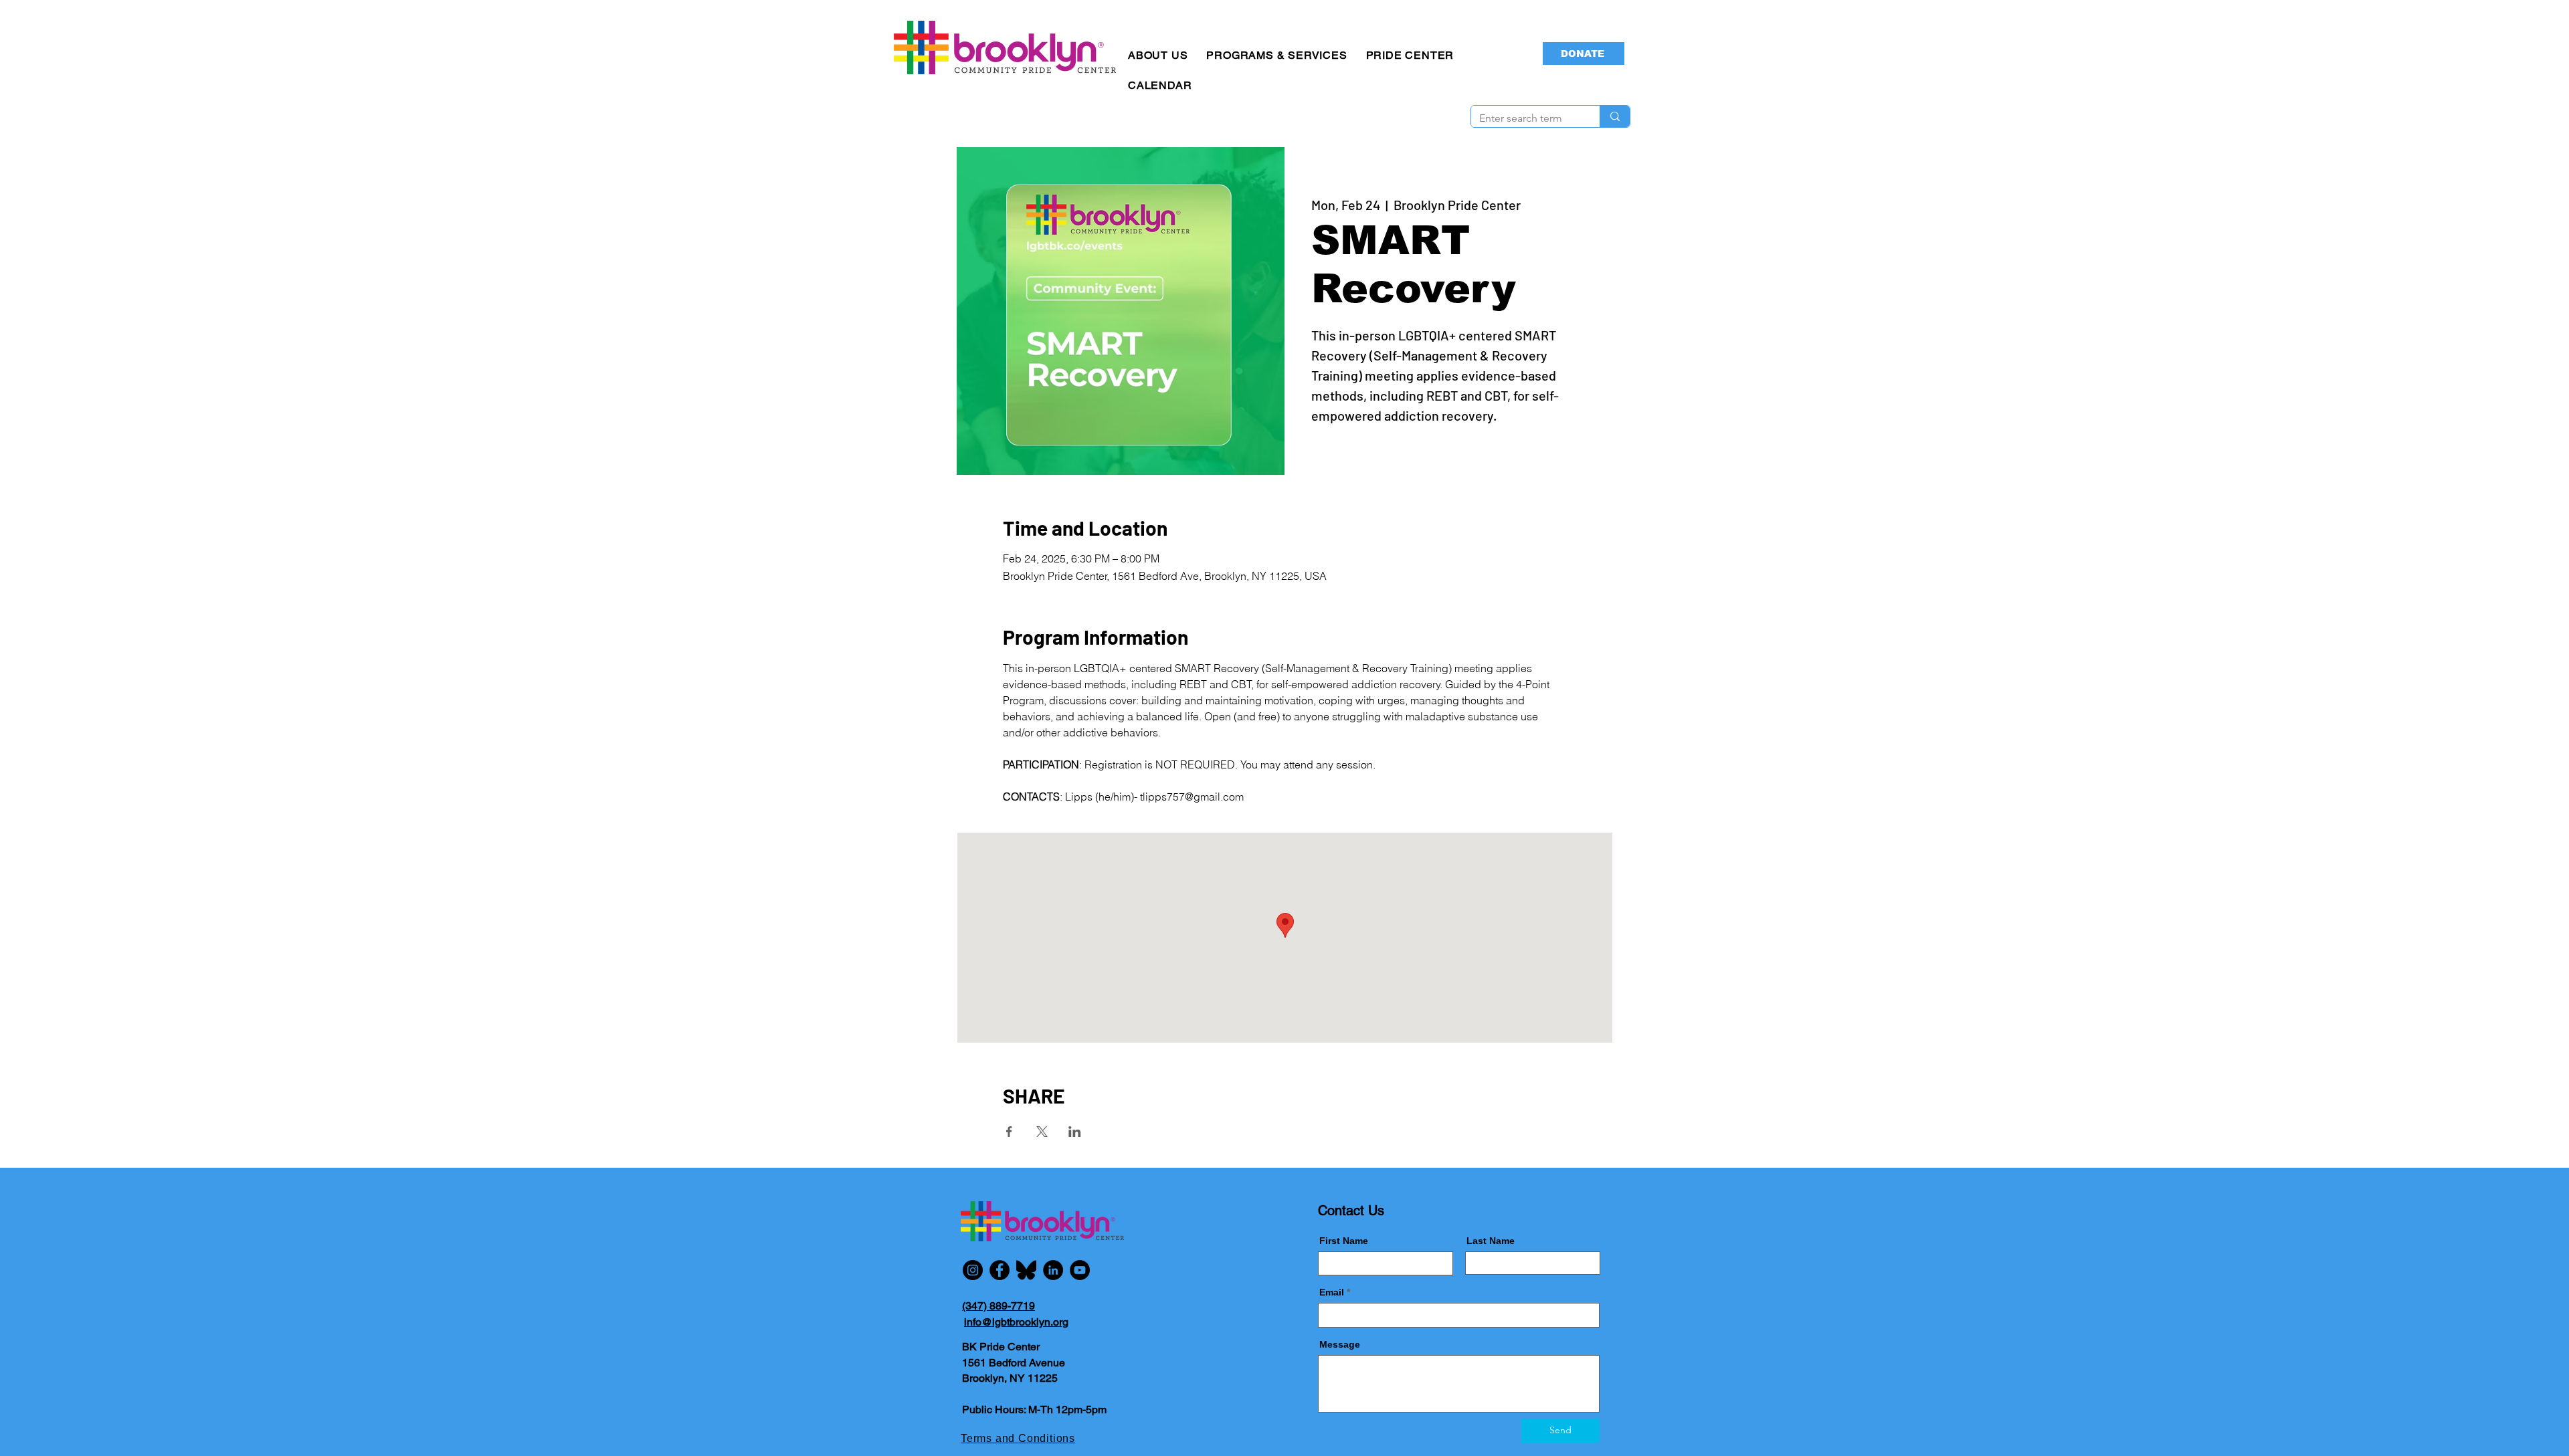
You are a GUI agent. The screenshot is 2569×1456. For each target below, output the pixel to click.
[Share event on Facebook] (1009, 1132)
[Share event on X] (1042, 1132)
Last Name (1491, 1241)
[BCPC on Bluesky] (1026, 1270)
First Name (1344, 1241)
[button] (1158, 55)
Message (1340, 1344)
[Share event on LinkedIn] (1075, 1132)
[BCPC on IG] (973, 1270)
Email (1332, 1292)
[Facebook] (1000, 1270)
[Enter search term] (1615, 116)
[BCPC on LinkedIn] (1053, 1270)
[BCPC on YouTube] (1080, 1270)
